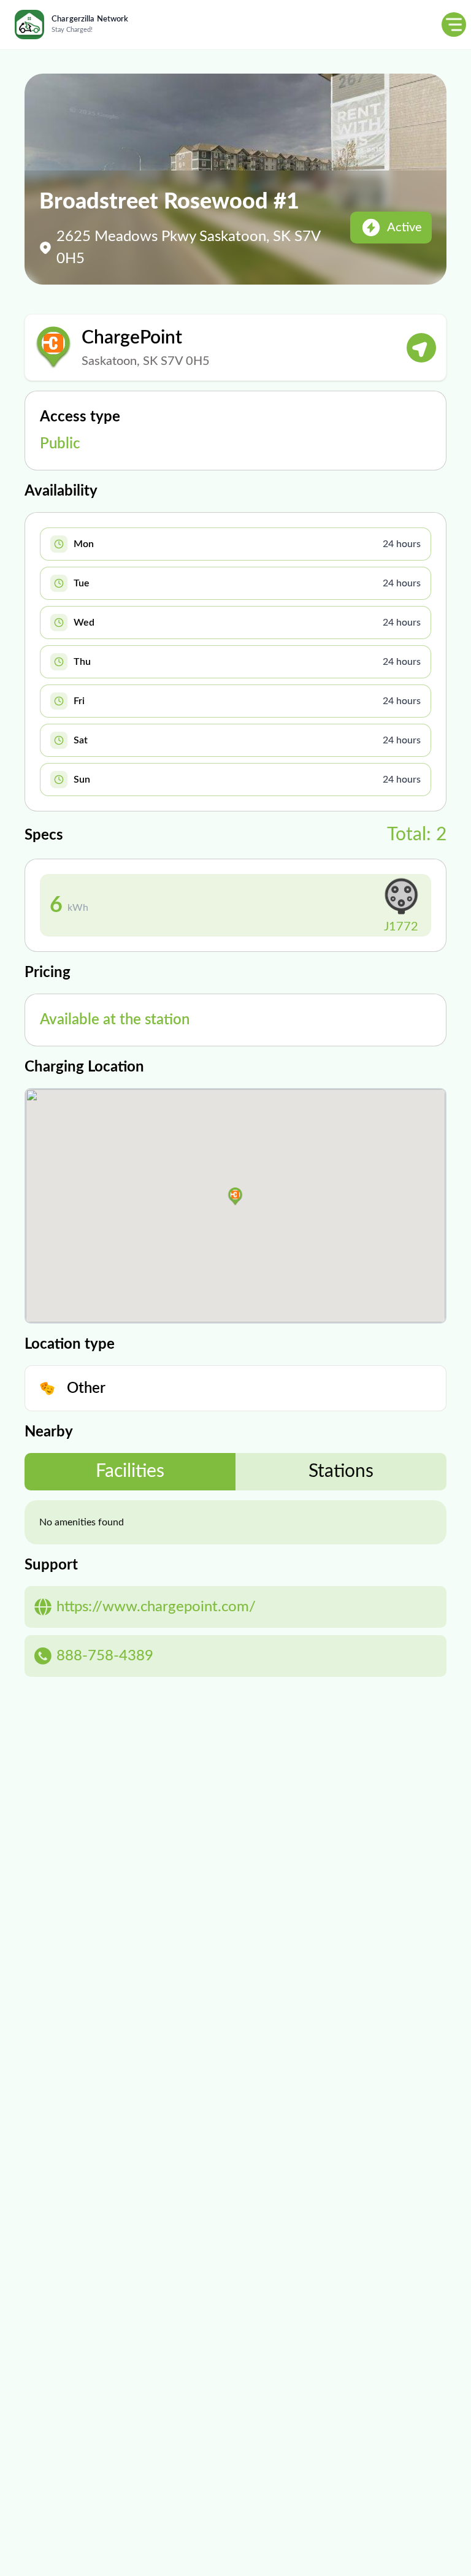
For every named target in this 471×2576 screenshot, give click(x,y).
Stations (341, 1471)
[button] (235, 1197)
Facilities (130, 1471)
